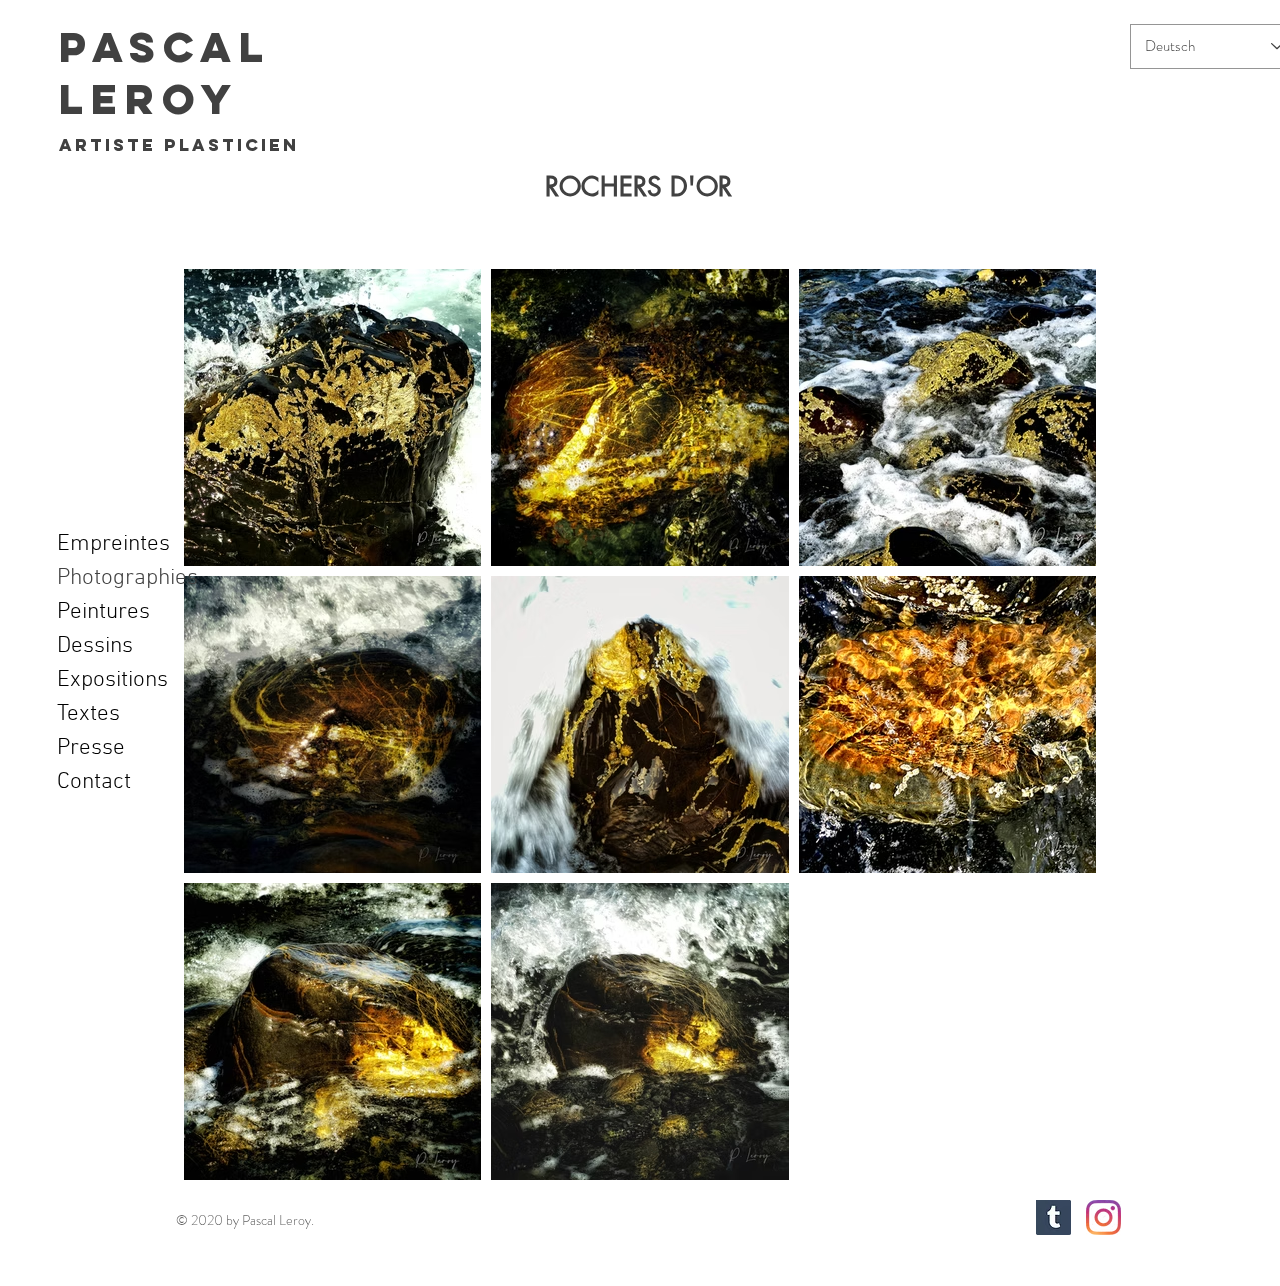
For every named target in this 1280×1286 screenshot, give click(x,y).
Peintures (103, 612)
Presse (91, 748)
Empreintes (113, 544)
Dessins (95, 646)
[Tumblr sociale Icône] (1053, 1217)
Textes (88, 714)
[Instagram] (1103, 1217)
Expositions (112, 680)
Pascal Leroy (164, 73)
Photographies (127, 578)
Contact (94, 782)
